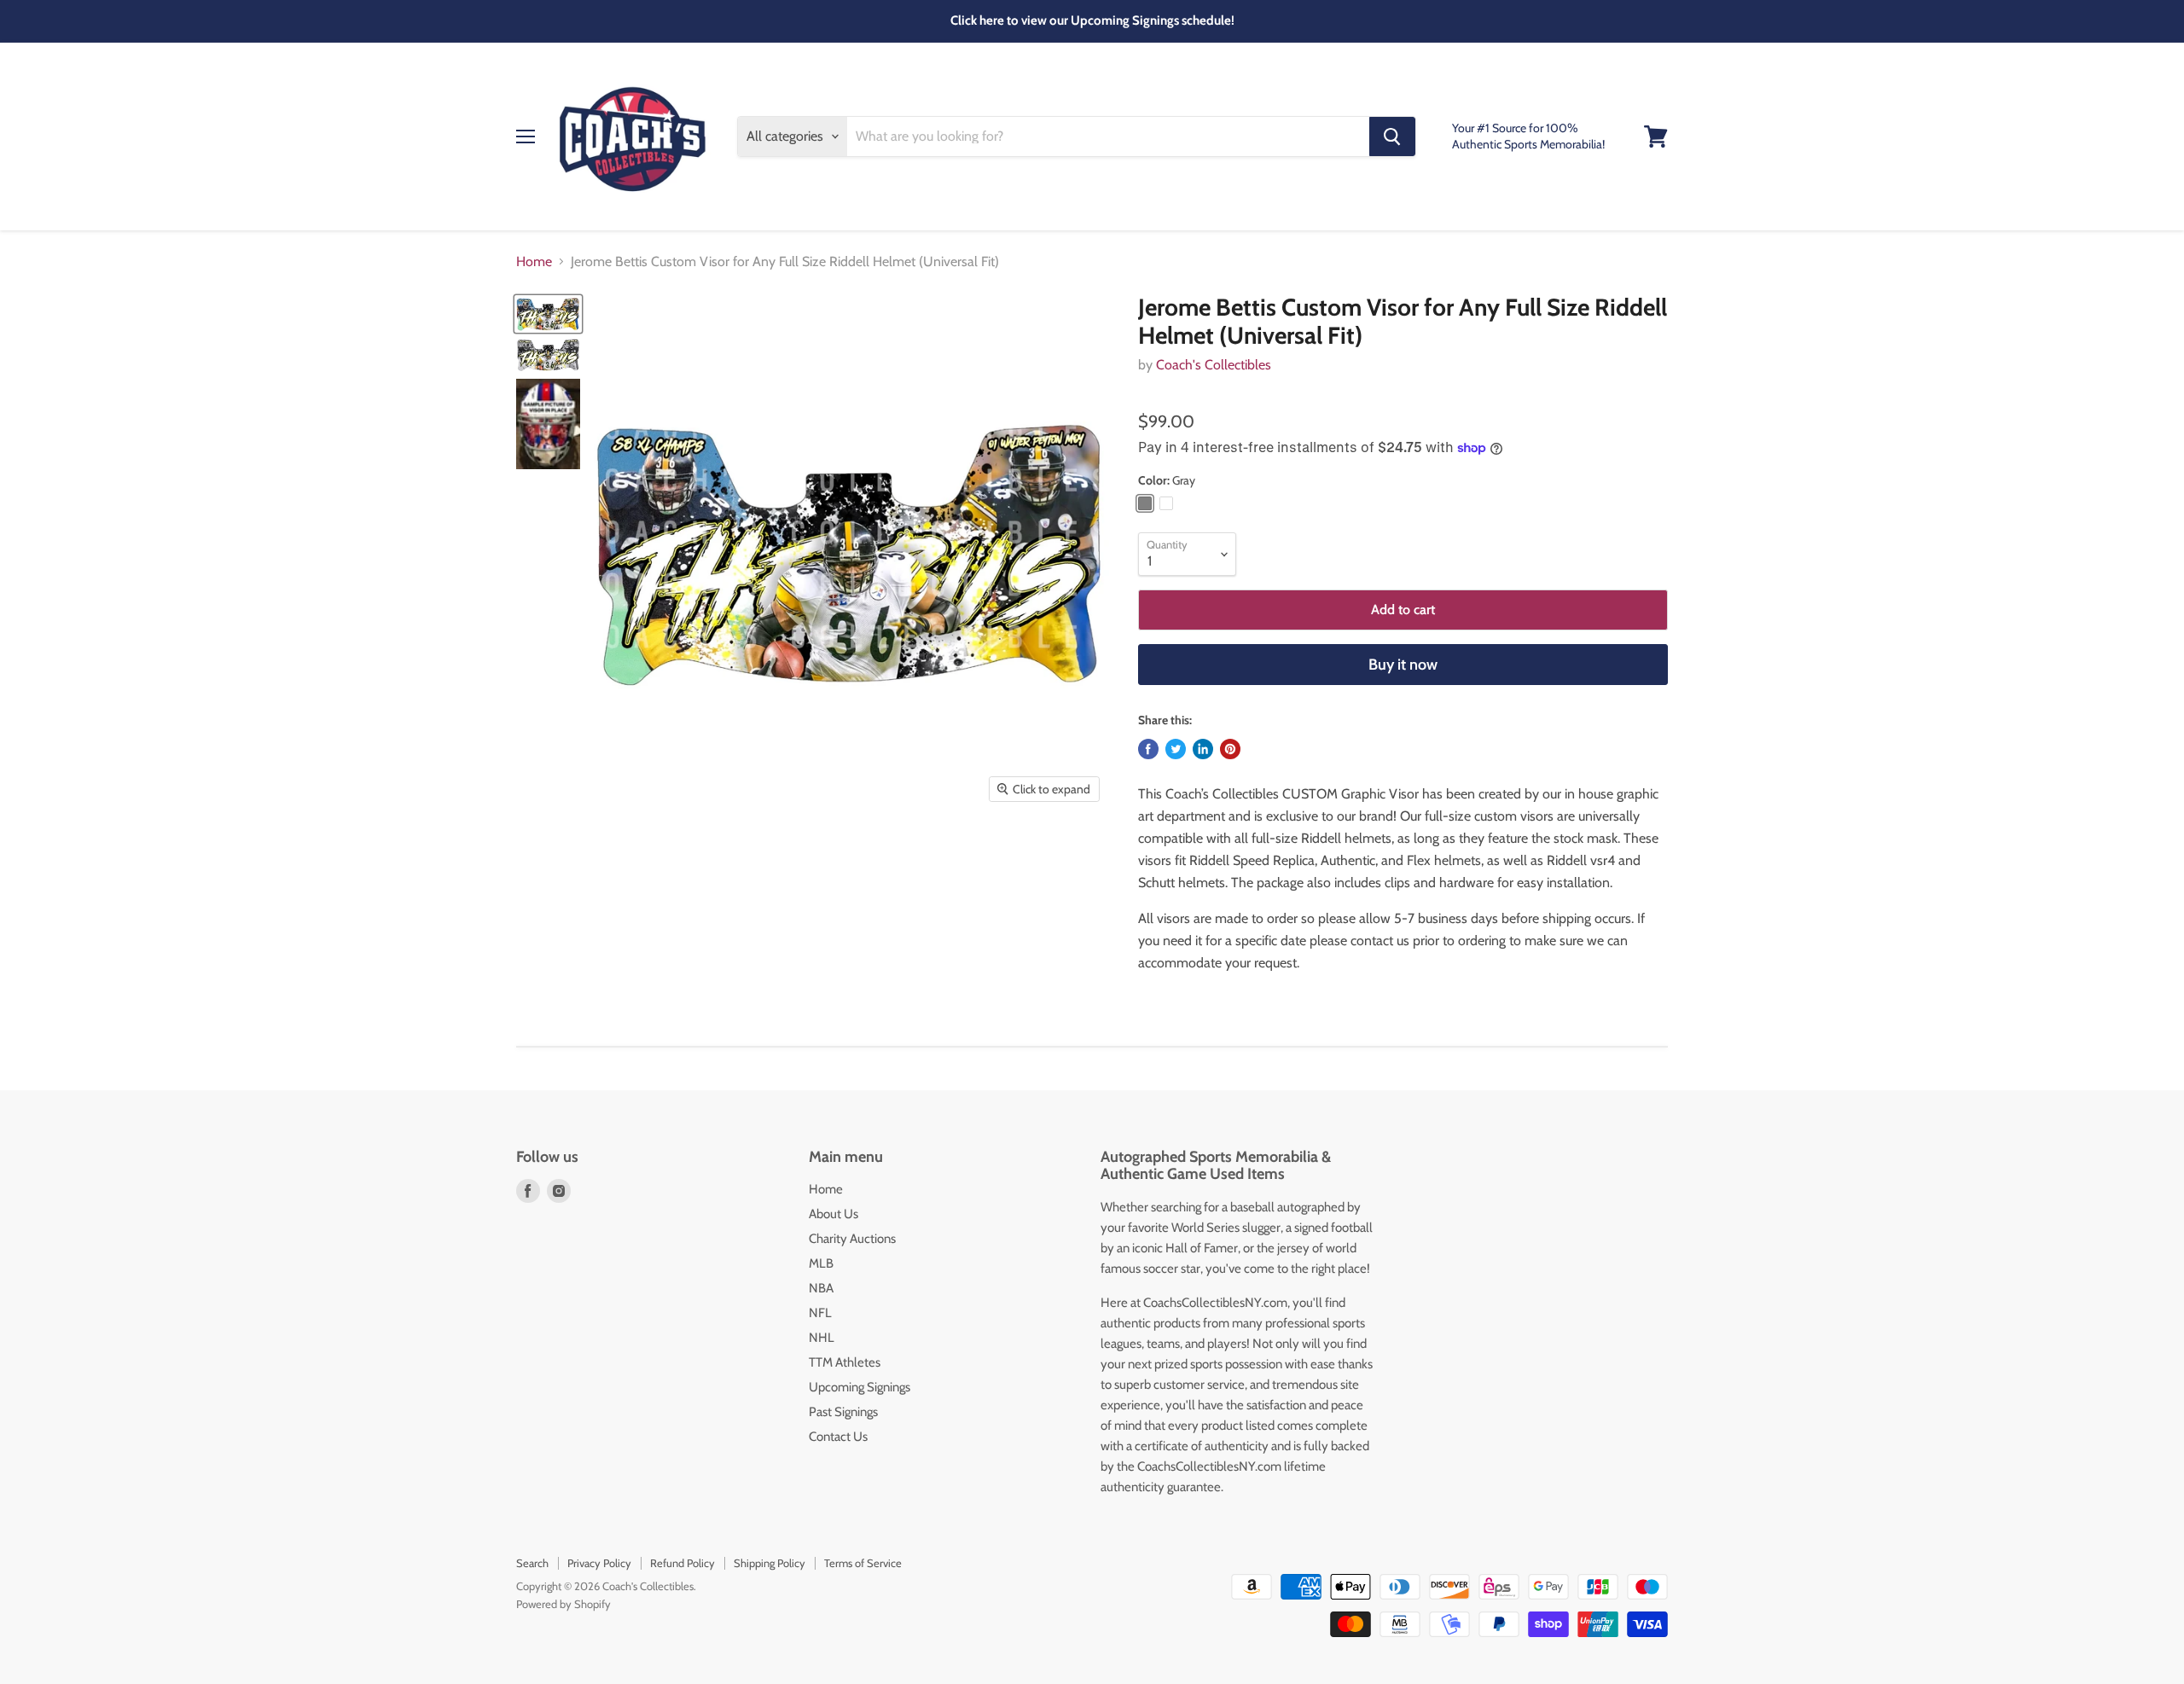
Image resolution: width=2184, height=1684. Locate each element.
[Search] (1392, 136)
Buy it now (1403, 665)
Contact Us (838, 1437)
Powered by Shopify (563, 1604)
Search (532, 1563)
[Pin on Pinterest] (1230, 749)
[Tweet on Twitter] (1176, 749)
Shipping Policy (770, 1563)
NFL (820, 1313)
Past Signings (843, 1412)
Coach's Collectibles (1214, 365)
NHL (822, 1338)
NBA (821, 1288)
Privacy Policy (599, 1563)
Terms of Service (863, 1563)
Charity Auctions (852, 1239)
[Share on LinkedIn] (1203, 749)
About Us (834, 1214)
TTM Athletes (845, 1362)
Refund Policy (682, 1563)
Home (534, 262)
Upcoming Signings (860, 1387)
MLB (821, 1263)
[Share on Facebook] (1148, 749)
